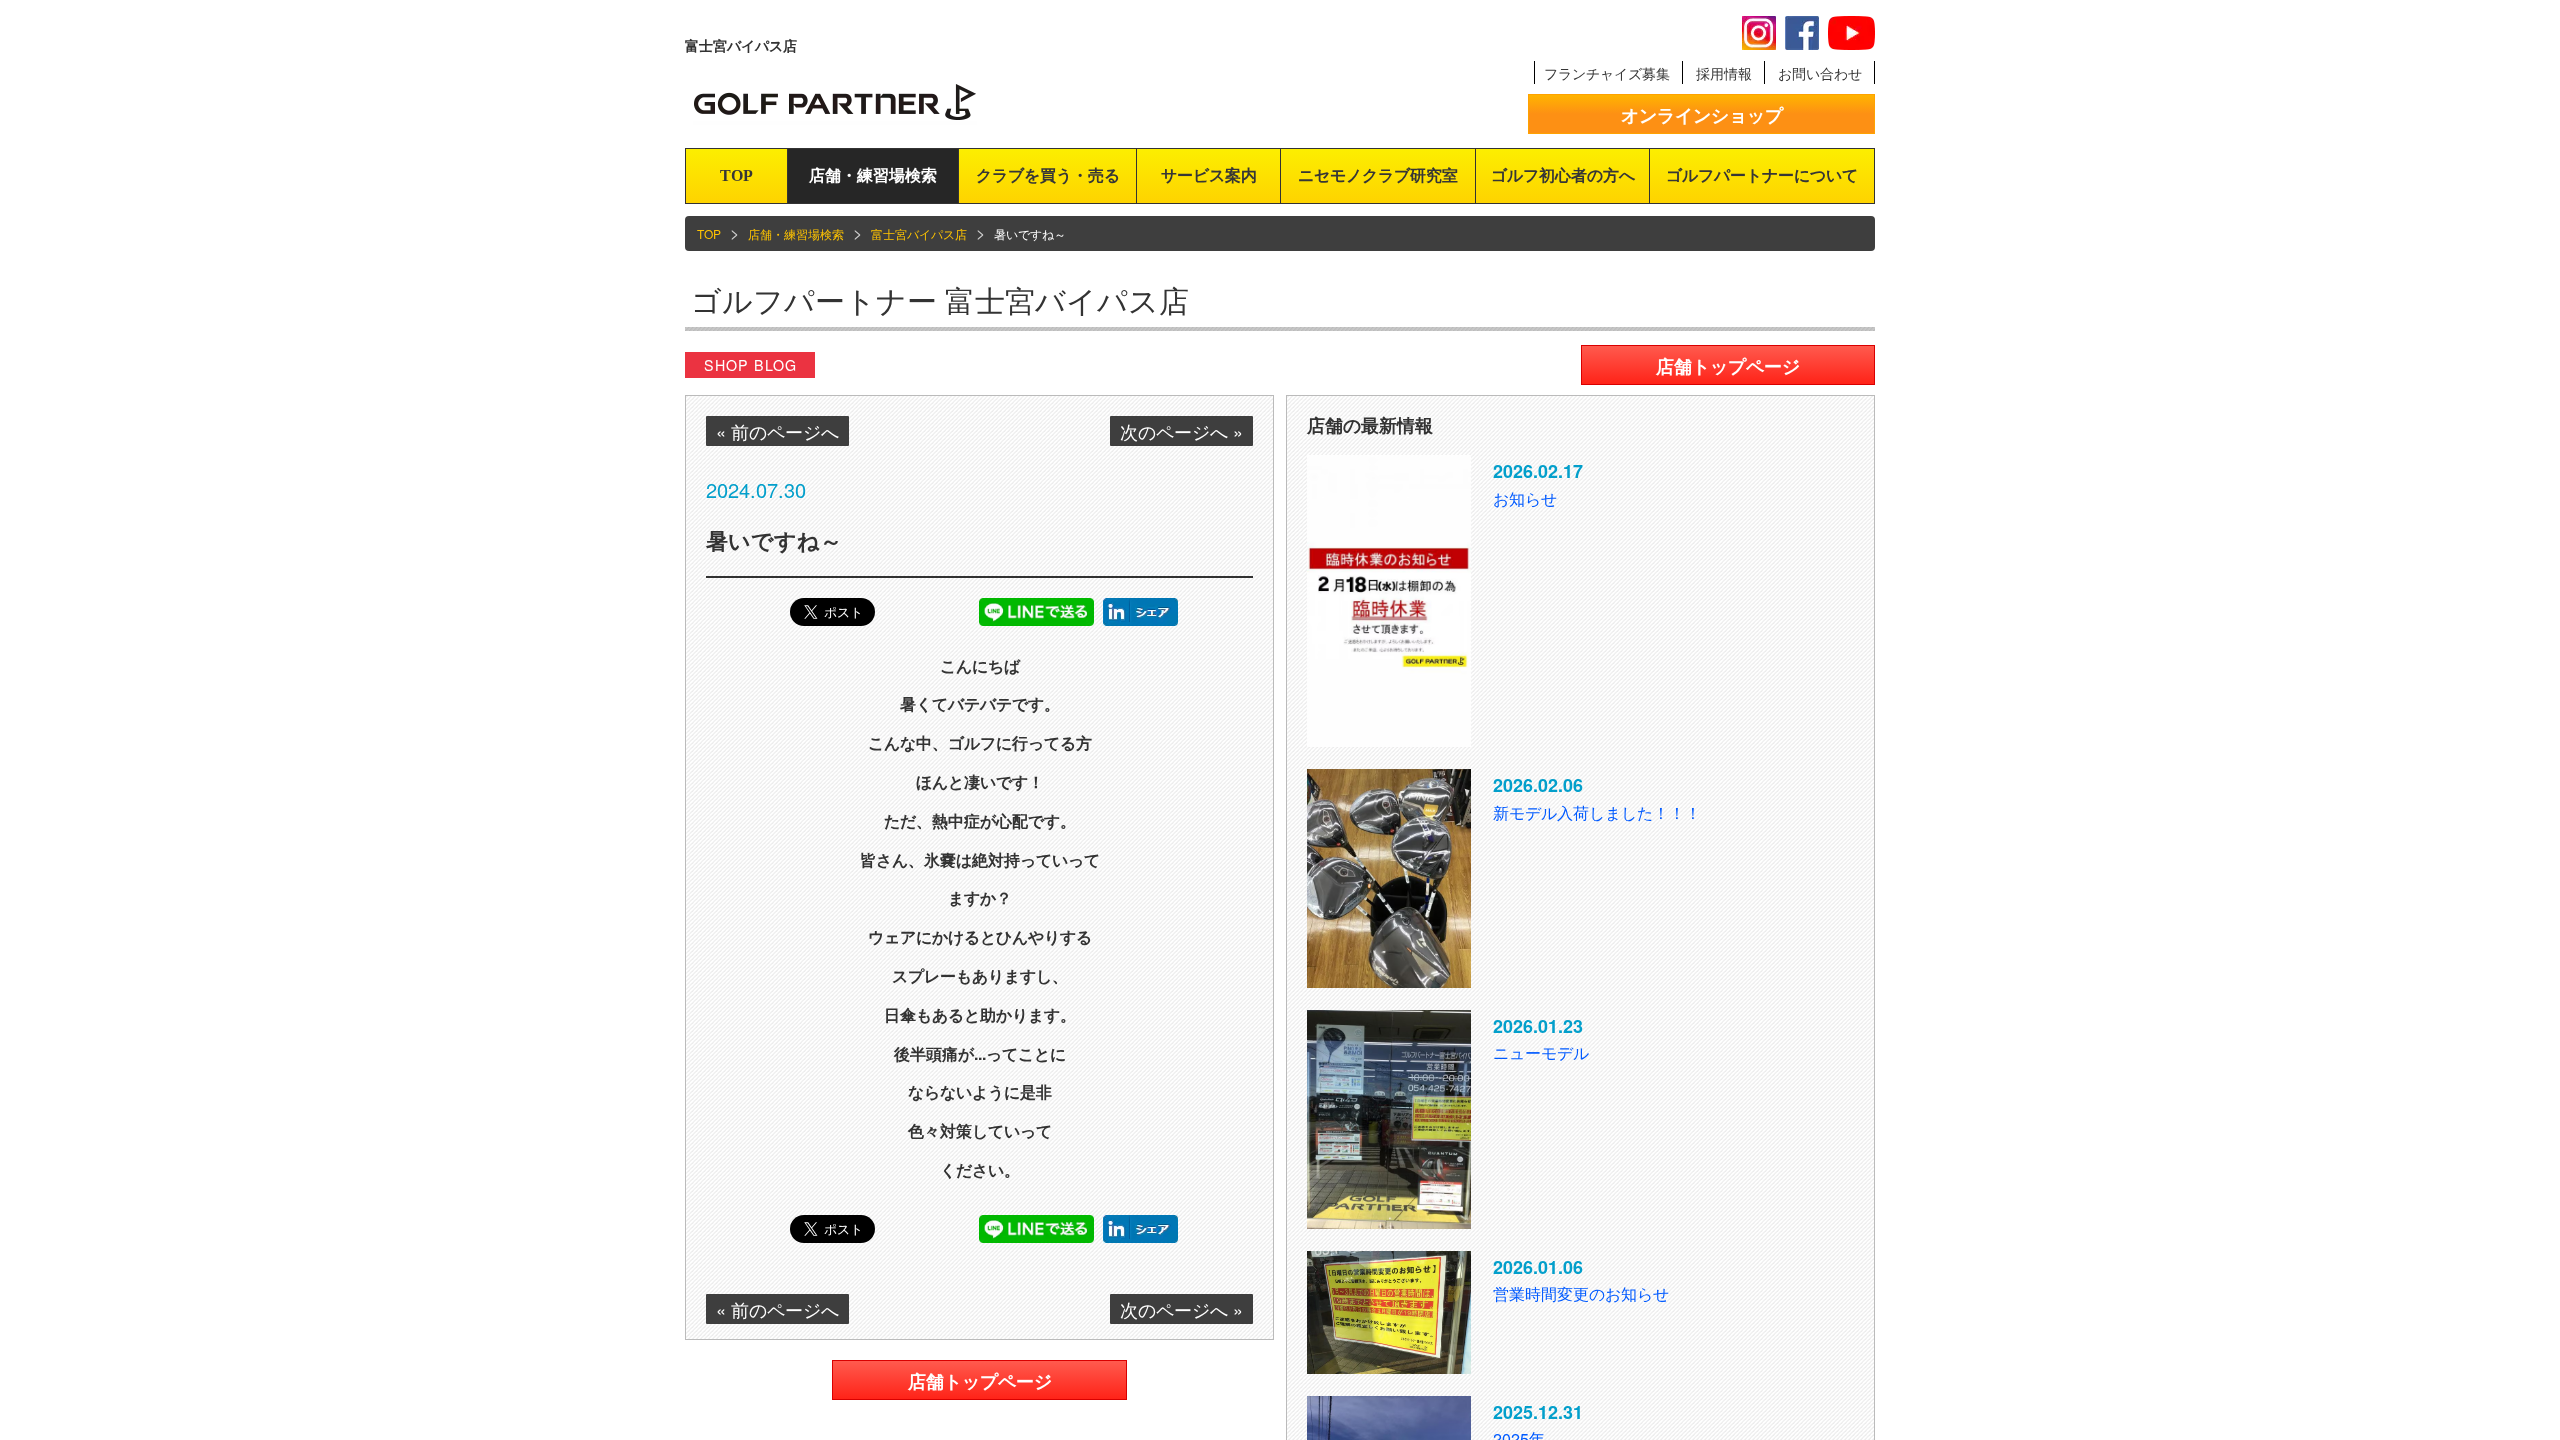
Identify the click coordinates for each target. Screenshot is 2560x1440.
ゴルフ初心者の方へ (1563, 175)
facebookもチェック (1802, 33)
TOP (736, 175)
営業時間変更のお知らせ (1581, 1293)
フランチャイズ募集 (1607, 73)
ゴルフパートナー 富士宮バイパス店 (940, 299)
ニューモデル (1541, 1052)
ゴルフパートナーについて (1762, 175)
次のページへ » (1181, 431)
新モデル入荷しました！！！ (1597, 812)
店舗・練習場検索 (873, 175)
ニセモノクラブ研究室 (1378, 175)
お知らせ (1525, 498)
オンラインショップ (1702, 115)
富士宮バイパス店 (919, 233)
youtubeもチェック (1851, 33)
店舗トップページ (980, 1381)
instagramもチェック (1759, 33)
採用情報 (1724, 73)
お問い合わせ (1820, 73)
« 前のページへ (777, 431)
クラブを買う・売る (1048, 175)
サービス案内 (1209, 175)
